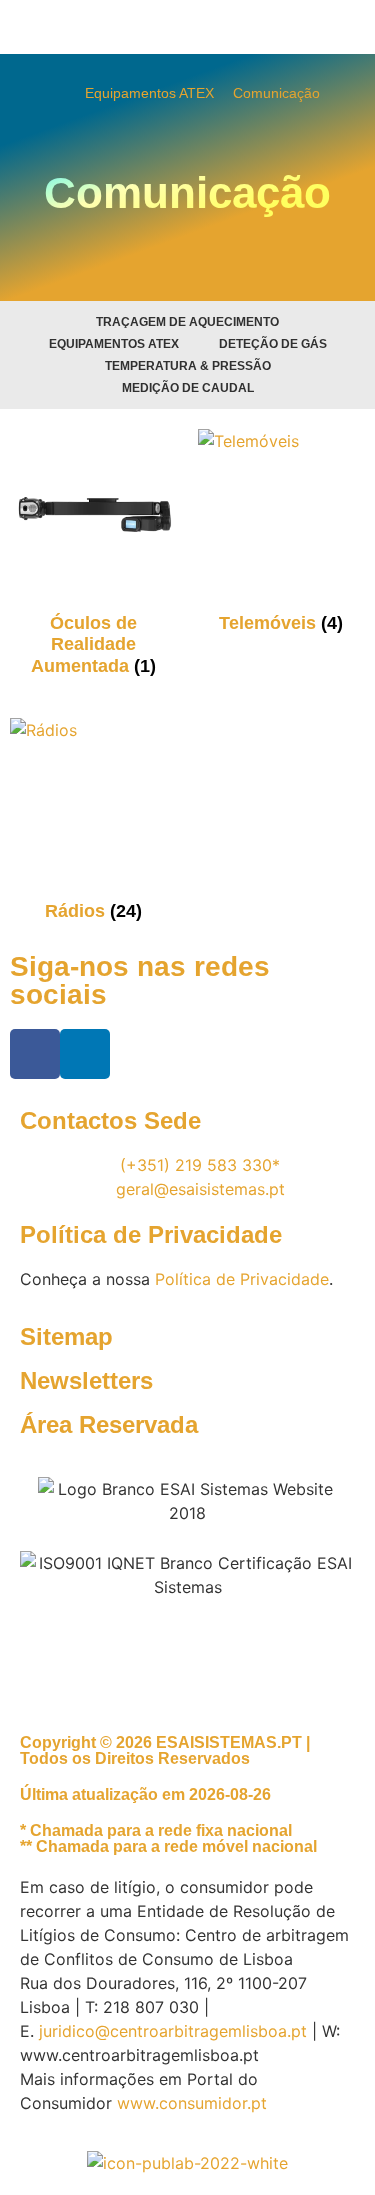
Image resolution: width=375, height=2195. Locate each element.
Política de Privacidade (242, 1279)
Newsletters (86, 1380)
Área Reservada (109, 1424)
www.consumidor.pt (192, 2103)
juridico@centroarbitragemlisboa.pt (173, 2031)
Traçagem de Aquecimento (187, 322)
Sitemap (66, 1336)
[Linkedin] (85, 1054)
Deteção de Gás (273, 344)
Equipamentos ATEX (149, 93)
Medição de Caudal (188, 388)
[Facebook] (35, 1054)
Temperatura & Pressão (188, 366)
